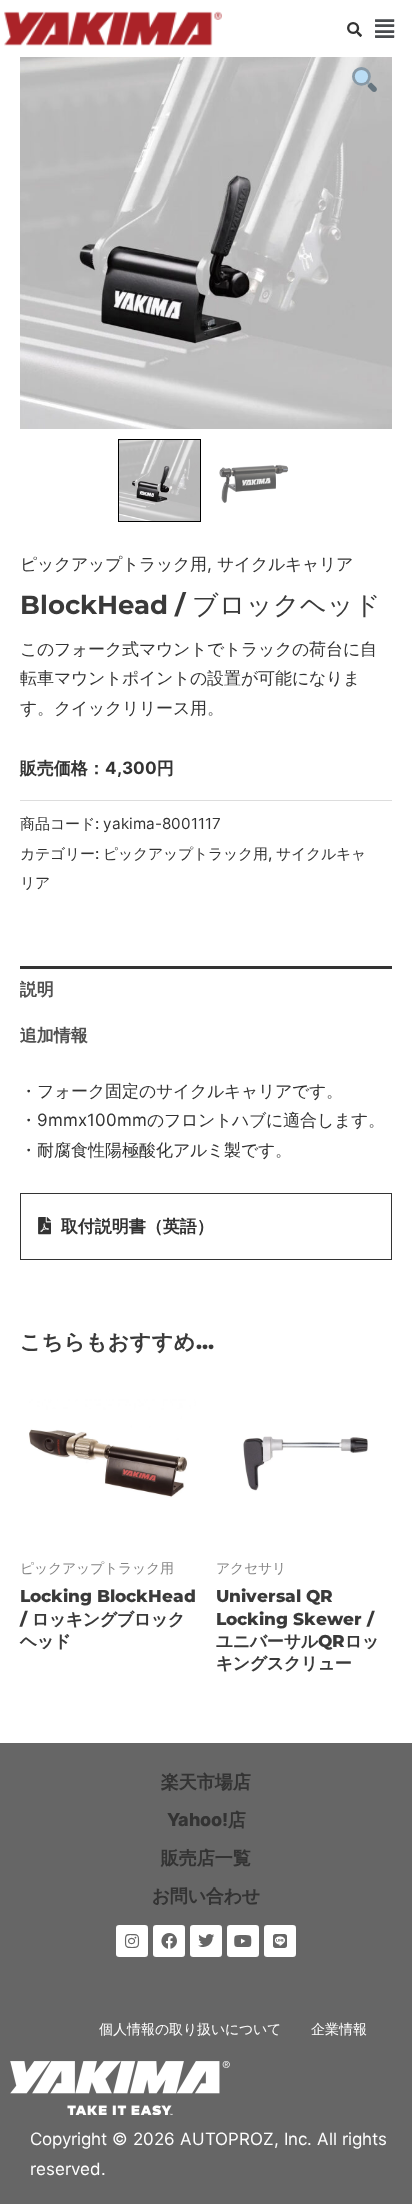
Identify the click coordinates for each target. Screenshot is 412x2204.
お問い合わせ (206, 1895)
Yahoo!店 (206, 1819)
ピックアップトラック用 (113, 564)
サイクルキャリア (285, 564)
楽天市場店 (206, 1781)
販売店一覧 (206, 1857)
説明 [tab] (37, 989)
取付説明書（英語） (137, 1226)
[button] (385, 28)
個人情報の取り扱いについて (190, 2028)
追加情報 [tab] (54, 1035)
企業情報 (339, 2028)
